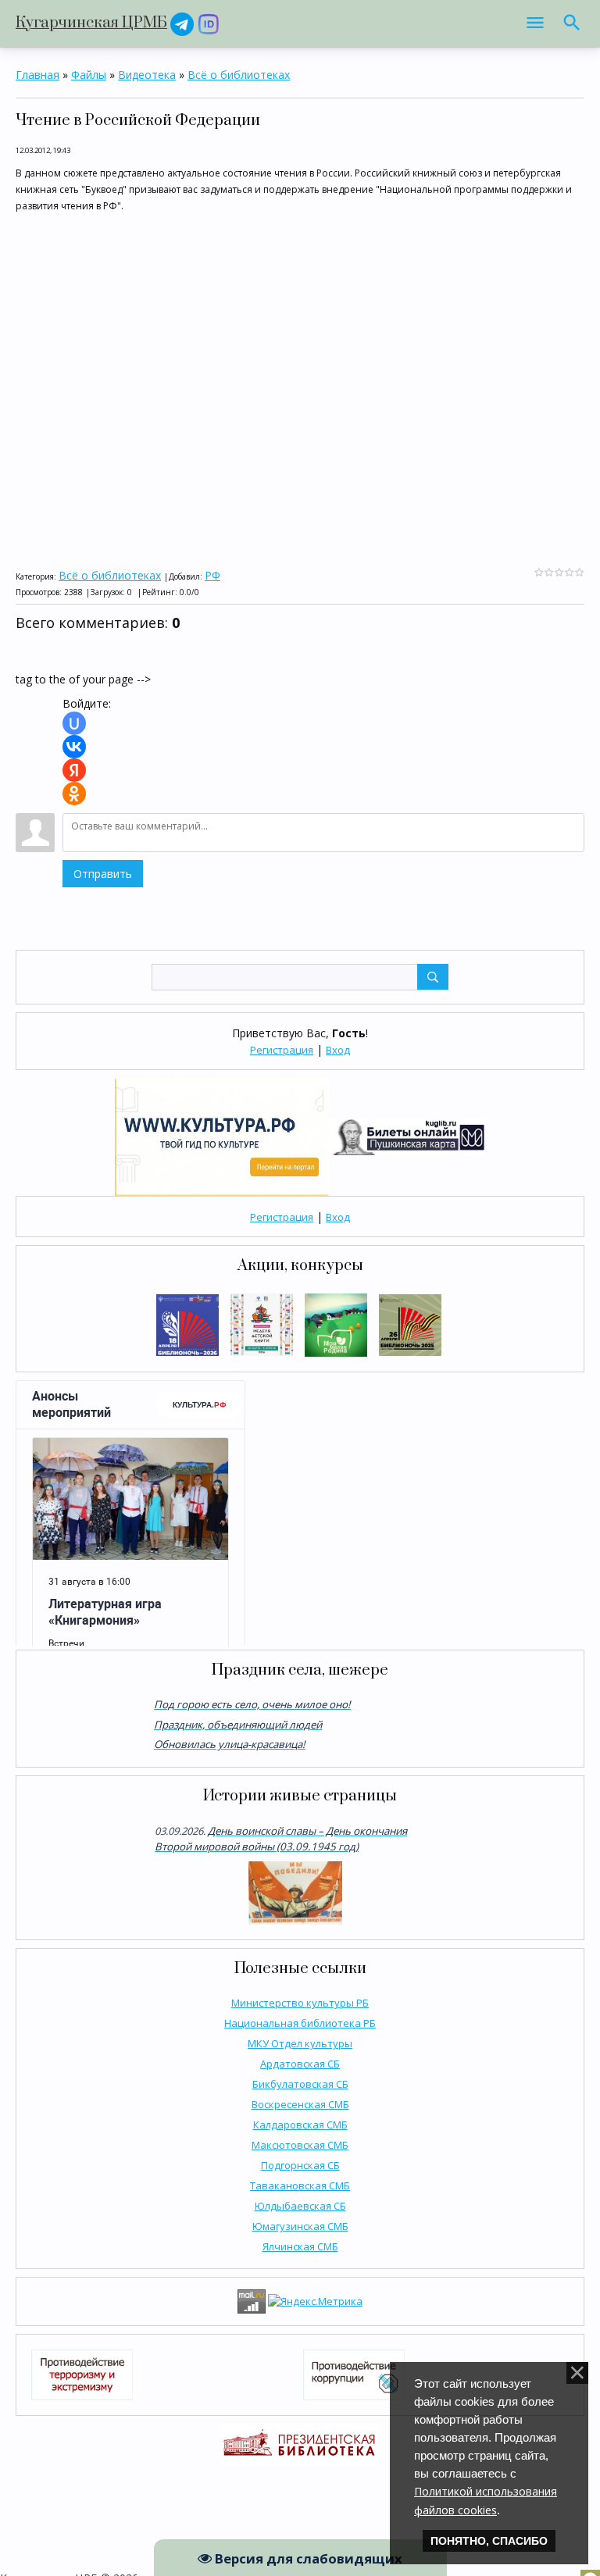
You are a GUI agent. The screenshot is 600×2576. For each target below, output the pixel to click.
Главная (37, 75)
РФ (212, 575)
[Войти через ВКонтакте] (74, 747)
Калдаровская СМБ (300, 2125)
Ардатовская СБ (300, 2064)
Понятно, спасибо (489, 2541)
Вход (338, 1050)
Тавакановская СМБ (300, 2185)
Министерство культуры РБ (300, 2003)
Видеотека (147, 75)
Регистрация (282, 1050)
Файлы (89, 75)
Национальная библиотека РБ (300, 2023)
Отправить (103, 874)
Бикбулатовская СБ (300, 2084)
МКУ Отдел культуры (300, 2043)
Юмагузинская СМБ (300, 2226)
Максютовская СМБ (300, 2145)
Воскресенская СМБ (300, 2104)
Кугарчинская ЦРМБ (91, 23)
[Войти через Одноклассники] (74, 794)
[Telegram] (182, 23)
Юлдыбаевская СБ (300, 2206)
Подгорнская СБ (300, 2165)
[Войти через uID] (74, 723)
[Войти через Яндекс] (74, 770)
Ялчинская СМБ (300, 2246)
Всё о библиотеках (239, 75)
